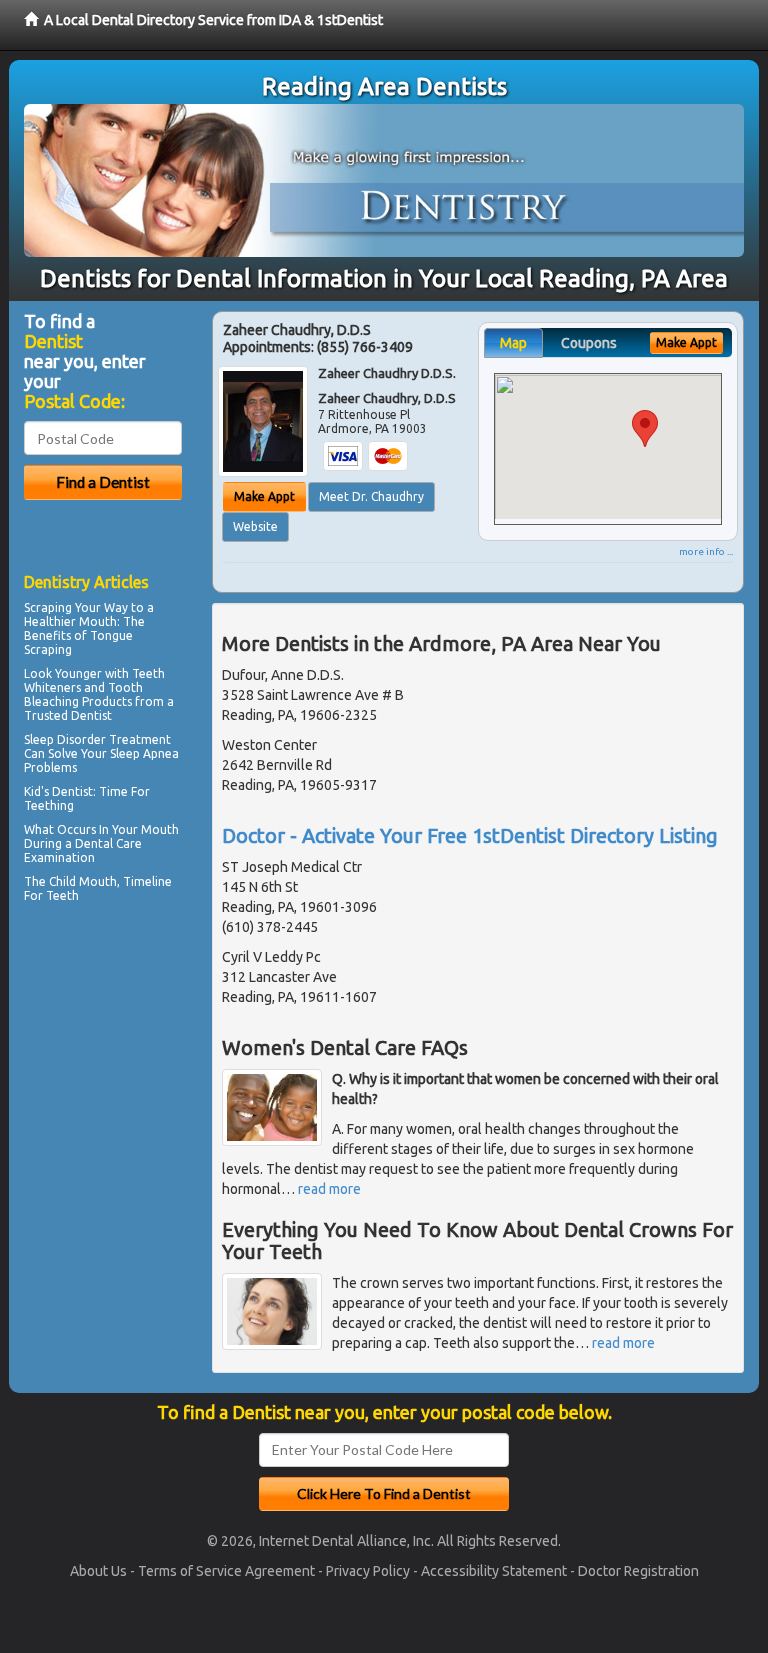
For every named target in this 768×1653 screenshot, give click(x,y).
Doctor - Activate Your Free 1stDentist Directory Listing (470, 835)
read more (329, 1189)
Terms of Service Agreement (226, 1571)
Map (513, 343)
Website (255, 526)
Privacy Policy (368, 1571)
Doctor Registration (638, 1571)
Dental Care (108, 843)
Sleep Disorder (65, 739)
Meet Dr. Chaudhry (371, 496)
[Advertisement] (126, 1083)
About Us (98, 1571)
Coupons (589, 343)
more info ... (706, 551)
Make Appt (264, 496)
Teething (49, 805)
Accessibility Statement (494, 1571)
